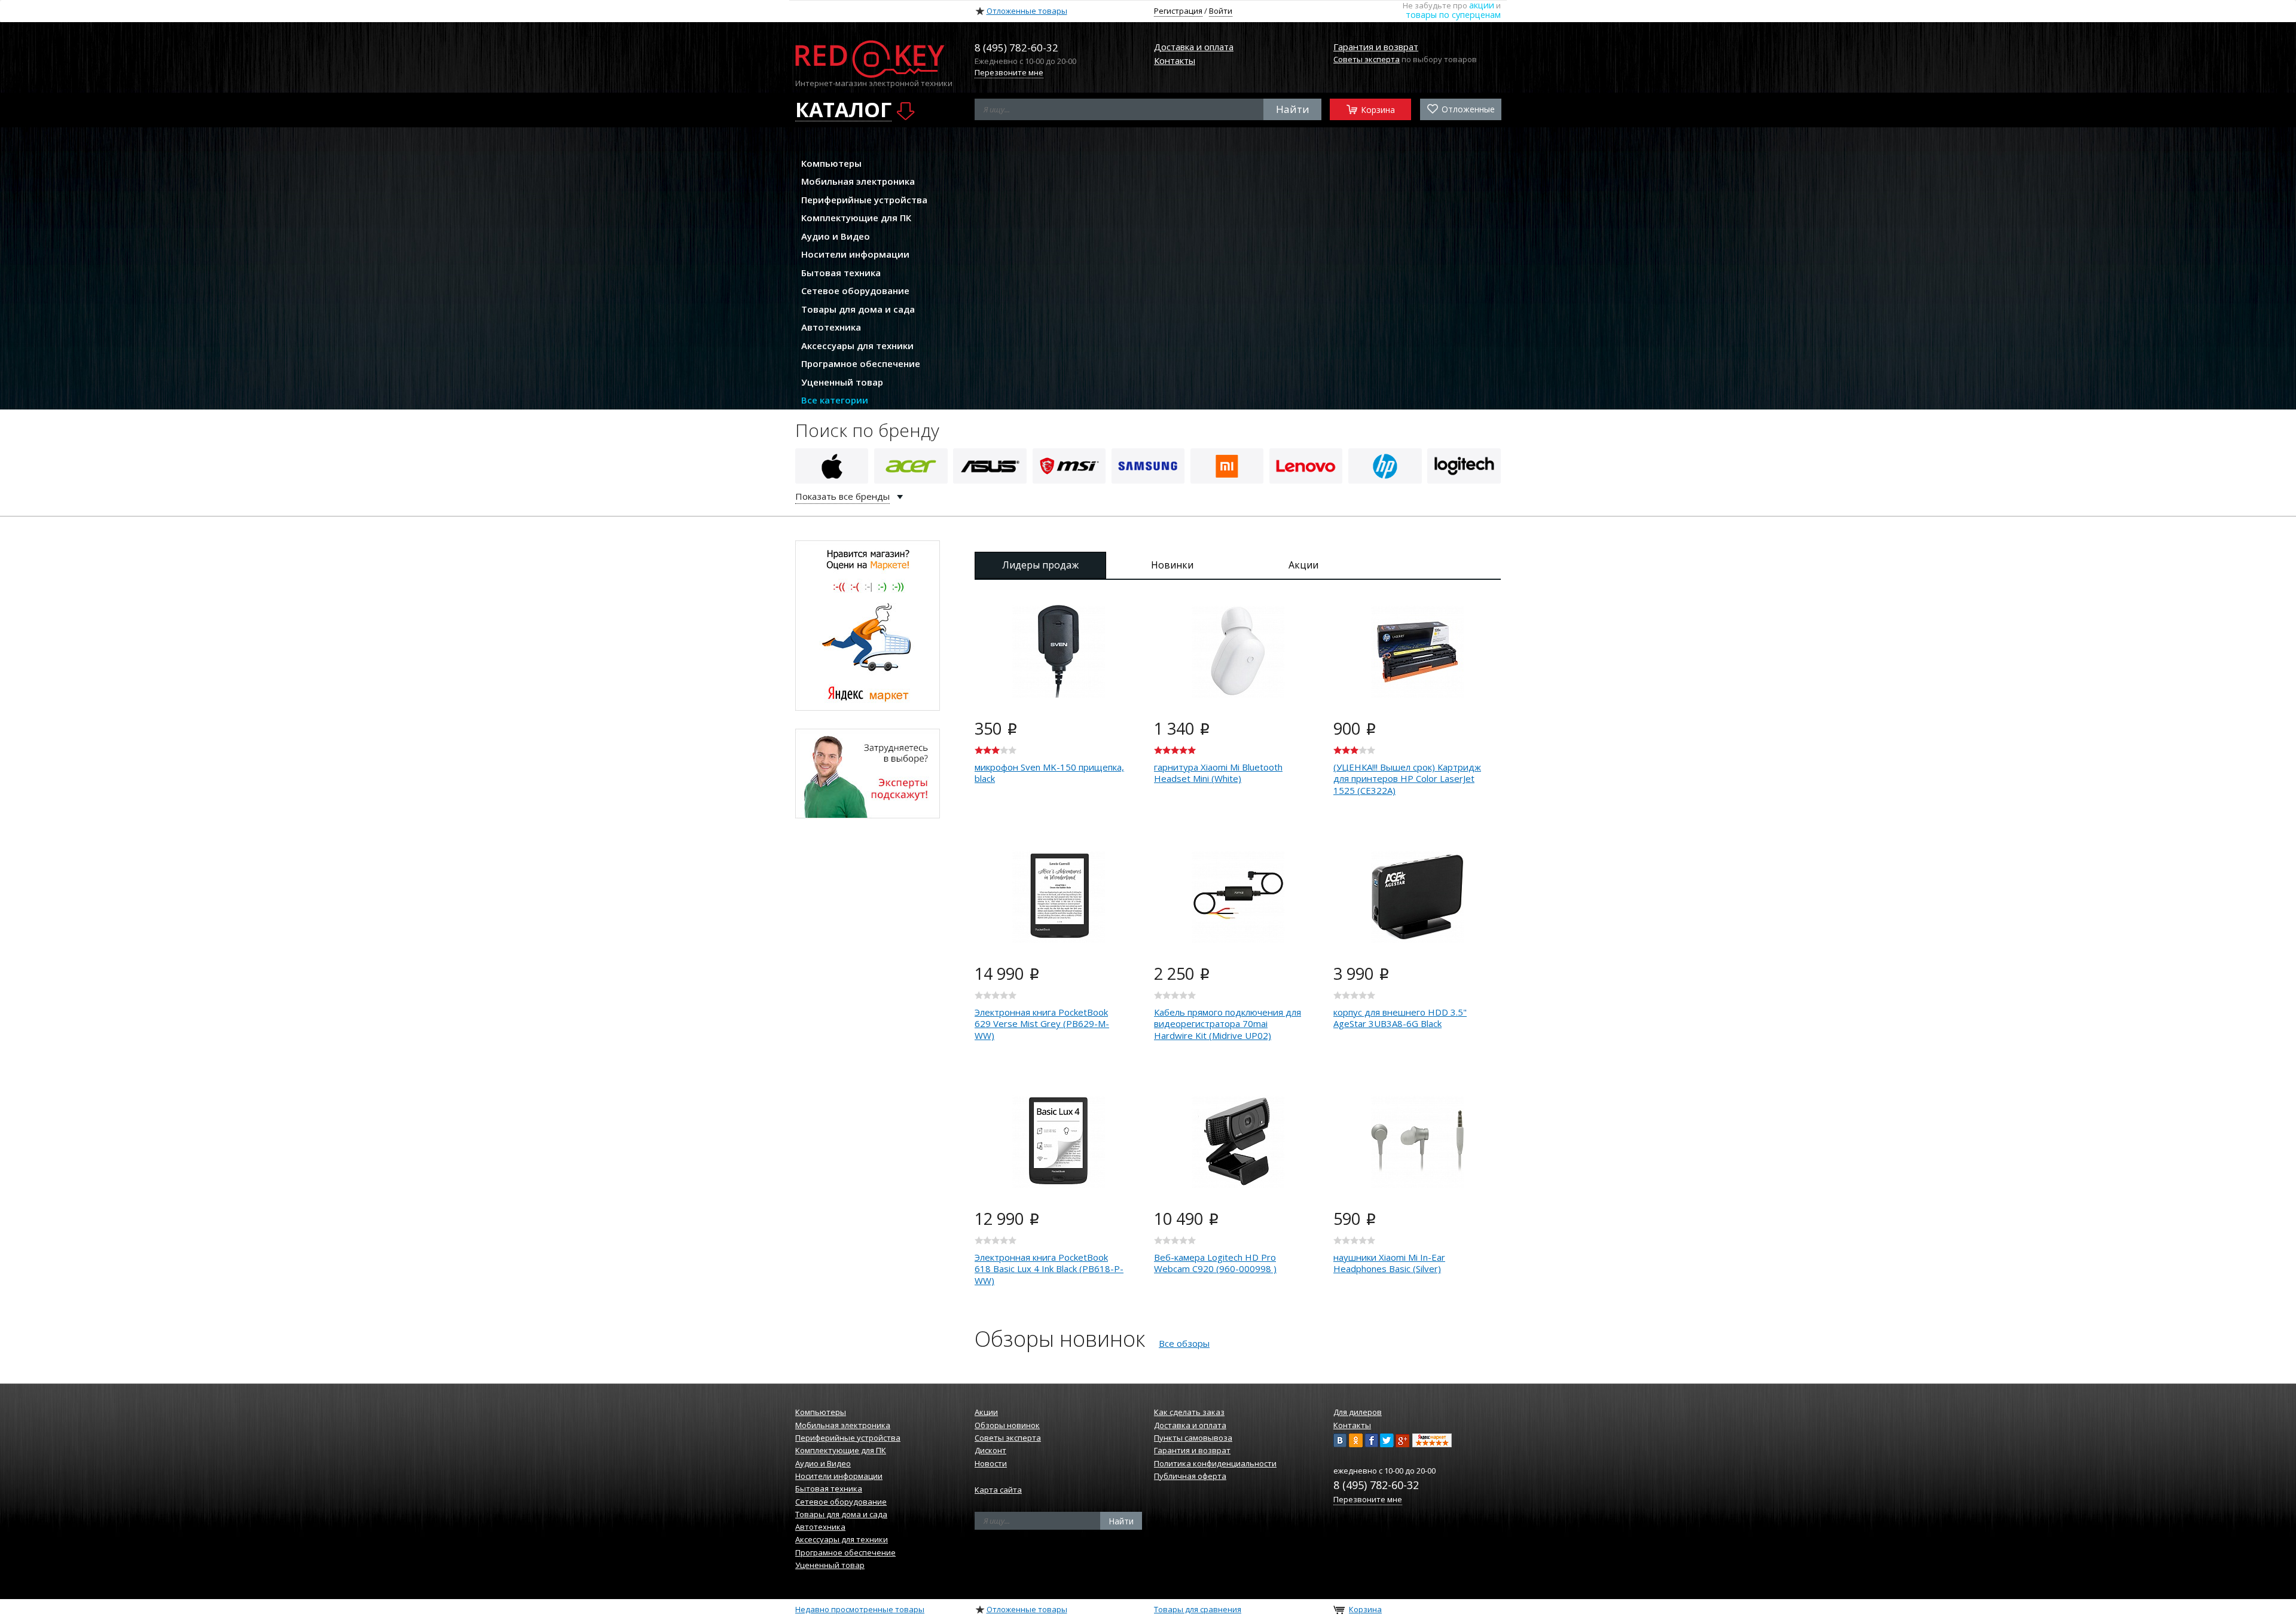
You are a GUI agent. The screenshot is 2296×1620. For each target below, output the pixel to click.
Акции (986, 1412)
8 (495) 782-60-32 (1376, 1485)
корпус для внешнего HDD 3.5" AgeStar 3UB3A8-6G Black (1400, 1018)
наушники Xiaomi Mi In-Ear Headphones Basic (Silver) (1389, 1263)
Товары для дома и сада (858, 309)
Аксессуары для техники (857, 346)
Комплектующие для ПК (856, 218)
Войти (1221, 11)
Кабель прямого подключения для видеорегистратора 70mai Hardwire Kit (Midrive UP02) (1228, 1024)
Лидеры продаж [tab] (1040, 565)
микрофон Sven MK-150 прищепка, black (1049, 773)
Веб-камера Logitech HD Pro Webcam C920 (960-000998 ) (1215, 1263)
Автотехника (831, 327)
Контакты (1175, 60)
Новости (991, 1463)
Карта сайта (998, 1490)
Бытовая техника (841, 273)
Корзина (1377, 109)
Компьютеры (831, 163)
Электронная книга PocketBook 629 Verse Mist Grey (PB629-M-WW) (1042, 1024)
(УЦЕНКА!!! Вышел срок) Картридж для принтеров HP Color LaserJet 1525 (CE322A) (1407, 779)
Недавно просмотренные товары (860, 1609)
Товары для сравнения (1198, 1609)
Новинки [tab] (1172, 565)
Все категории (835, 400)
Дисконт (990, 1450)
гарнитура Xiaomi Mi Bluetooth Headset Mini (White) (1218, 773)
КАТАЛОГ (843, 110)
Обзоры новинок (1007, 1425)
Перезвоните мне (1009, 72)
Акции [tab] (1303, 565)
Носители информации (855, 254)
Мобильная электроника (858, 181)
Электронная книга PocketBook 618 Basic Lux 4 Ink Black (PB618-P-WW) (1049, 1269)
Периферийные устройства (864, 200)
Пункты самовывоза (1193, 1438)
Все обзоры (1184, 1343)
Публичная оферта (1190, 1476)
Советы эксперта (1367, 59)
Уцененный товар (842, 382)
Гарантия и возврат (1376, 47)
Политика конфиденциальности (1215, 1463)
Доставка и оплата (1194, 47)
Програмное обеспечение (861, 363)
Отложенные (1467, 109)
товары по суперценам (1453, 15)
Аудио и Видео (836, 236)
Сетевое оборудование (855, 291)
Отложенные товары (1027, 11)
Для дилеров (1358, 1412)
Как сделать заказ (1189, 1412)
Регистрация (1178, 11)
